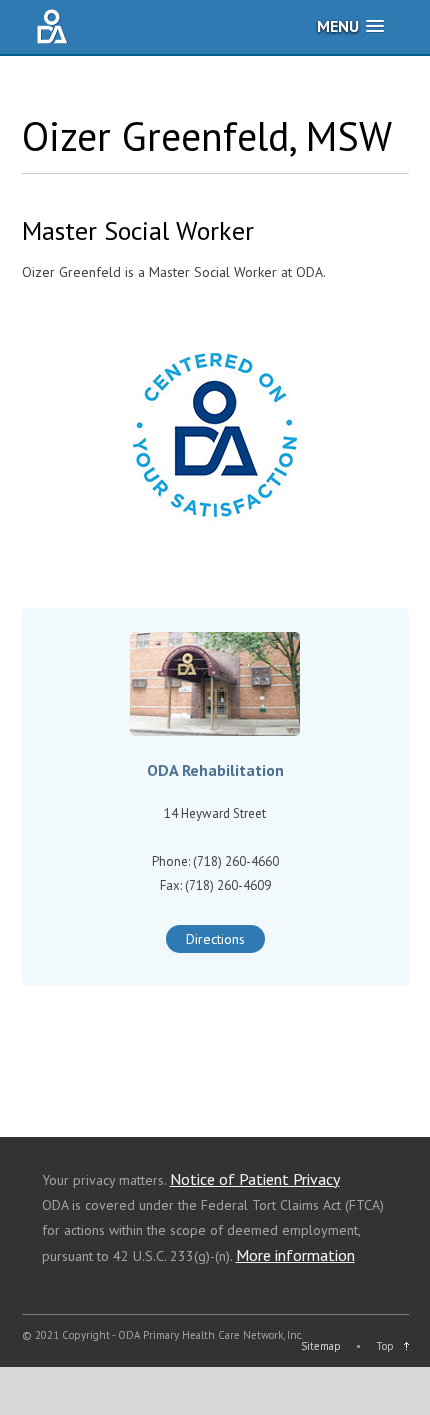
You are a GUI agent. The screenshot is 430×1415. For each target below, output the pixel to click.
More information (295, 1255)
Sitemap (321, 1346)
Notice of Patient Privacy (255, 1179)
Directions (215, 939)
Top (385, 1346)
